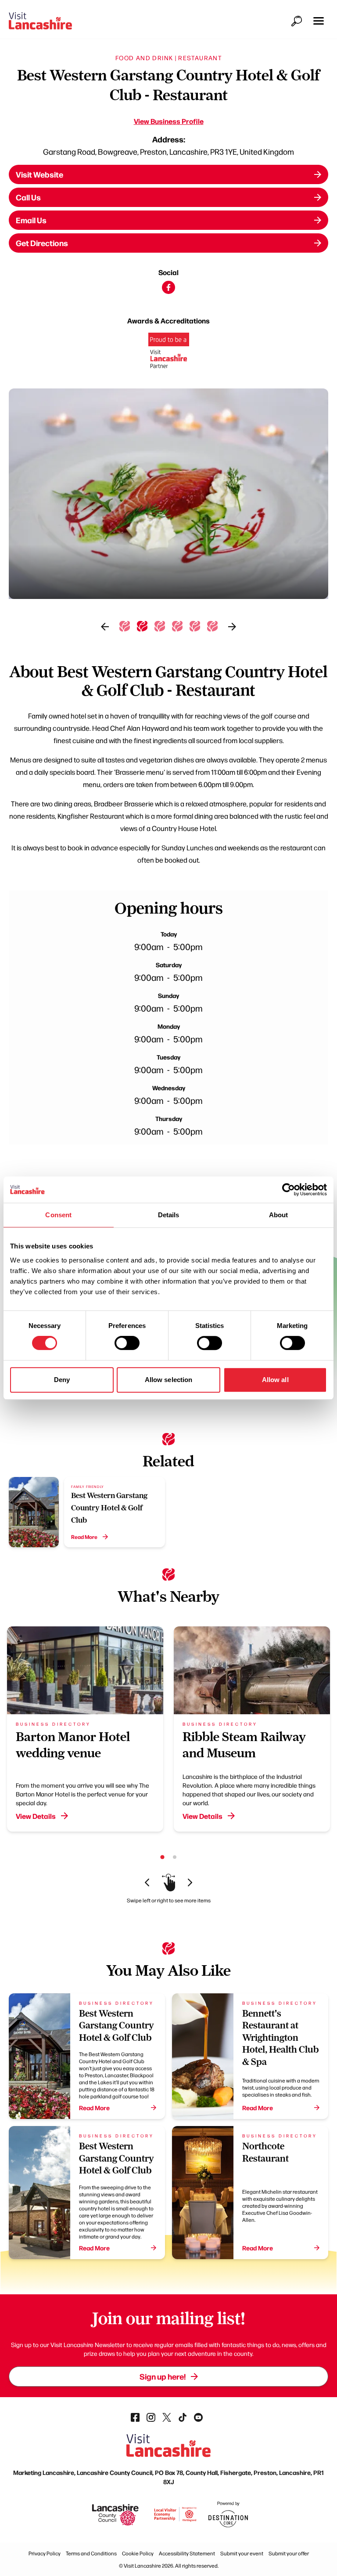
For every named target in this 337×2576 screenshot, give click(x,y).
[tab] (125, 626)
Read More (84, 1537)
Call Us (28, 197)
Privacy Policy (45, 2553)
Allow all (275, 1380)
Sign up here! (163, 2376)
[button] (319, 21)
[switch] (127, 1343)
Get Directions (42, 243)
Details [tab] (169, 1215)
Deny (62, 1380)
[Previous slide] (105, 627)
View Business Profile (169, 121)
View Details (36, 1816)
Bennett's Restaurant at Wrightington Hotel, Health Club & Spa (280, 2037)
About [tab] (279, 1215)
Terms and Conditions (91, 2553)
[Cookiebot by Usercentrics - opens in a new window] (289, 1190)
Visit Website (39, 174)
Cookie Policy (138, 2553)
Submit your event (242, 2553)
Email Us (31, 220)
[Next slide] (232, 627)
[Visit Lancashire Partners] (169, 354)
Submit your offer (289, 2553)
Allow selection (169, 1380)
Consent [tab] (58, 1215)
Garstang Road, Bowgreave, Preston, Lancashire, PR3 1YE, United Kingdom (168, 151)
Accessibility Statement (187, 2553)
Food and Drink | (146, 58)
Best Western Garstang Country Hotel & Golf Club (109, 1508)
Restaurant (200, 58)
